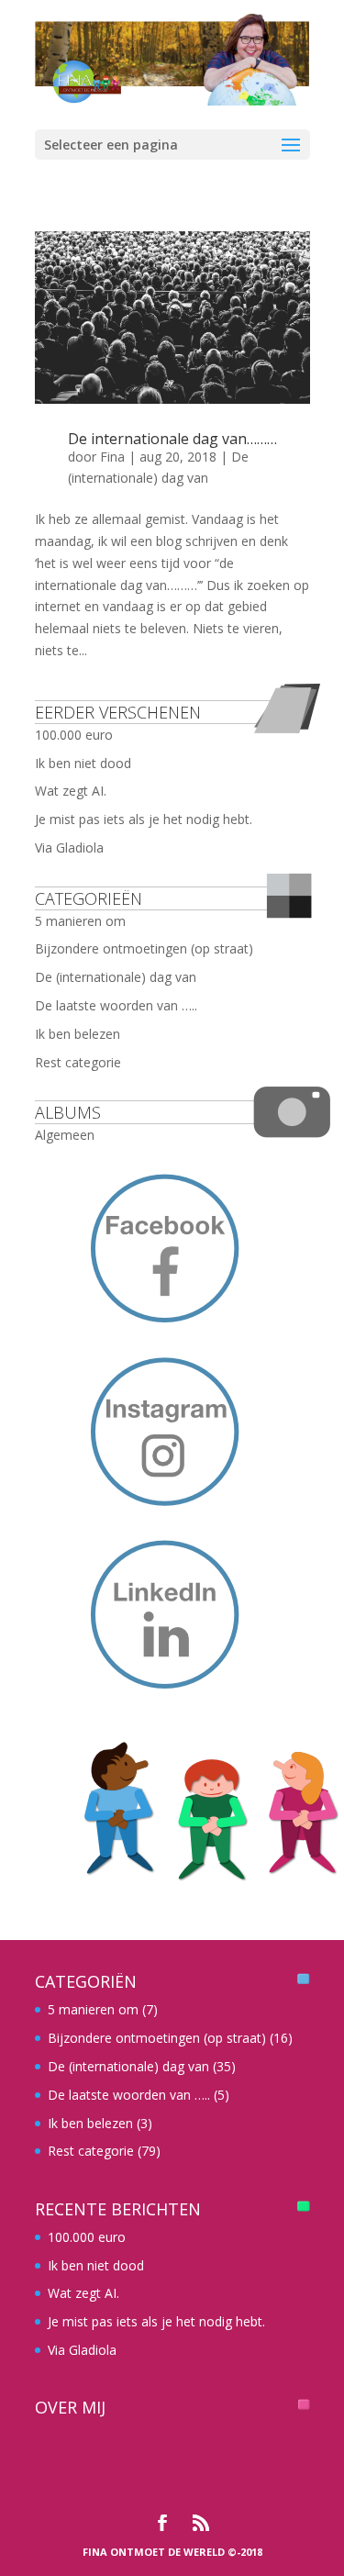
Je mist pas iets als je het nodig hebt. (144, 819)
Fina (112, 457)
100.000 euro (74, 735)
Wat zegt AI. (71, 791)
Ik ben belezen (78, 1034)
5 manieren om (80, 921)
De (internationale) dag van (116, 977)
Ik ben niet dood (83, 763)
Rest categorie (78, 1062)
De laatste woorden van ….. (116, 1005)
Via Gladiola (69, 848)
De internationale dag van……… (172, 439)
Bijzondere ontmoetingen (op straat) (144, 948)
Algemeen (65, 1135)
